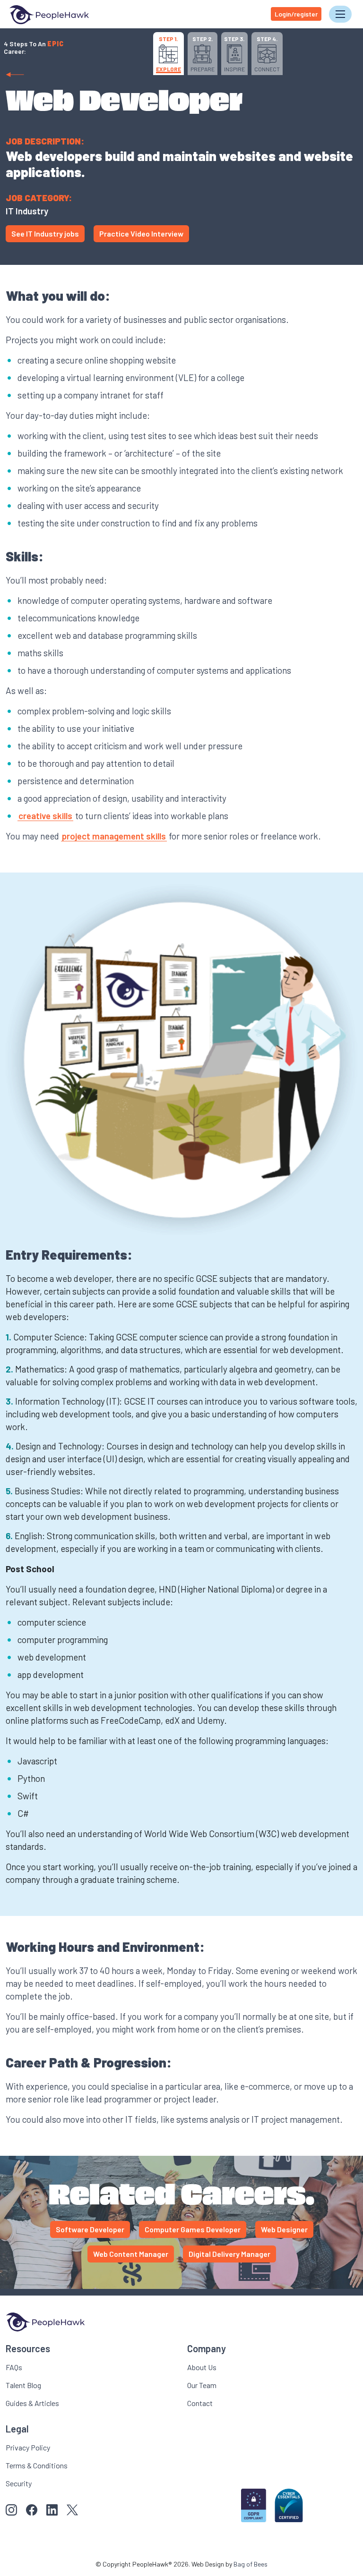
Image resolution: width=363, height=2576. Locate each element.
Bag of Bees (251, 2564)
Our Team (202, 2385)
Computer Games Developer (193, 2229)
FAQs (14, 2367)
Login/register (296, 14)
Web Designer (284, 2229)
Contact (200, 2403)
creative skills (45, 816)
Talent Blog (23, 2385)
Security (19, 2483)
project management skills (114, 836)
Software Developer (90, 2229)
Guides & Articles (32, 2403)
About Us (202, 2367)
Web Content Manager (131, 2254)
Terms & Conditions (37, 2465)
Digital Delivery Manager (229, 2254)
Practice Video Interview (141, 233)
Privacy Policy (28, 2447)
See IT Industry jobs (45, 233)
